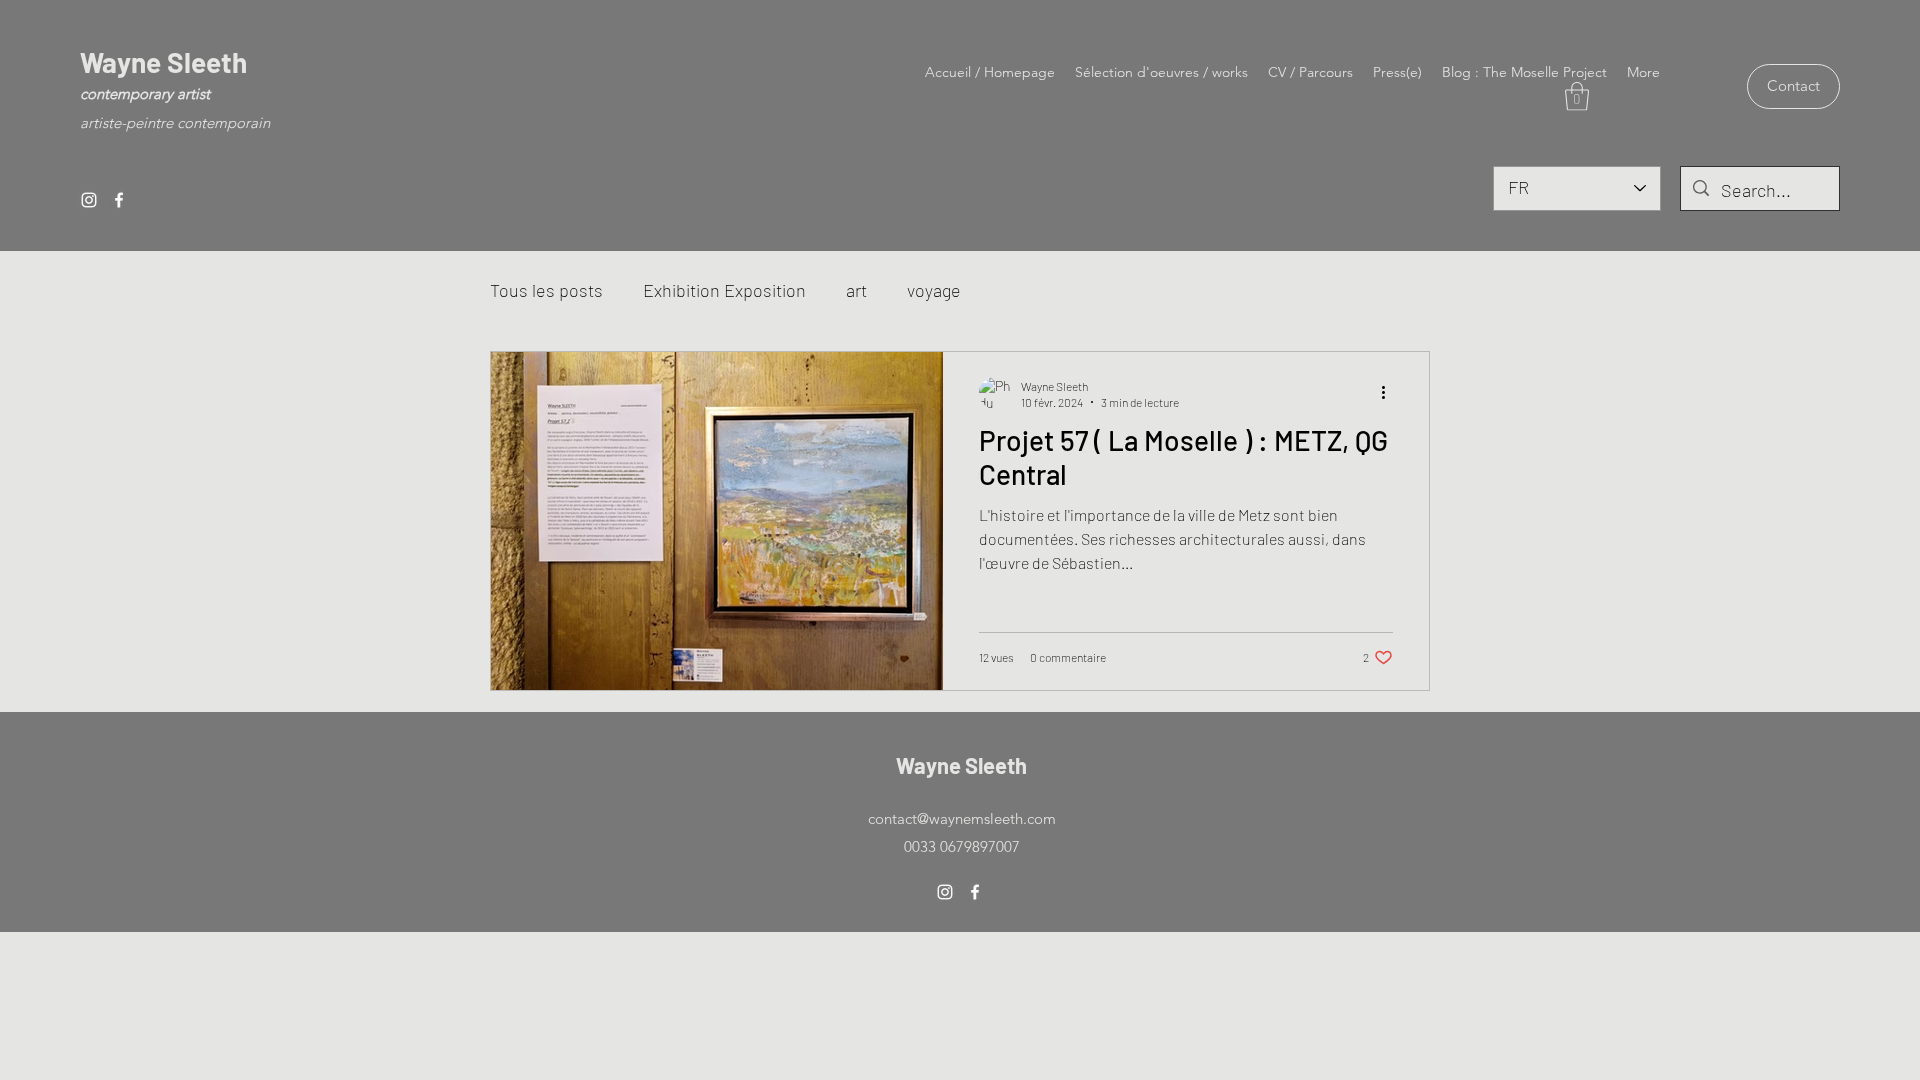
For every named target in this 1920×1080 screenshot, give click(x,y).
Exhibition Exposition (724, 290)
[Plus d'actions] (1390, 393)
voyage (934, 290)
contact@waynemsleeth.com (962, 818)
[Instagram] (89, 200)
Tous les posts (546, 290)
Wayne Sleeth (163, 62)
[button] (1577, 96)
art (856, 290)
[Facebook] (119, 200)
